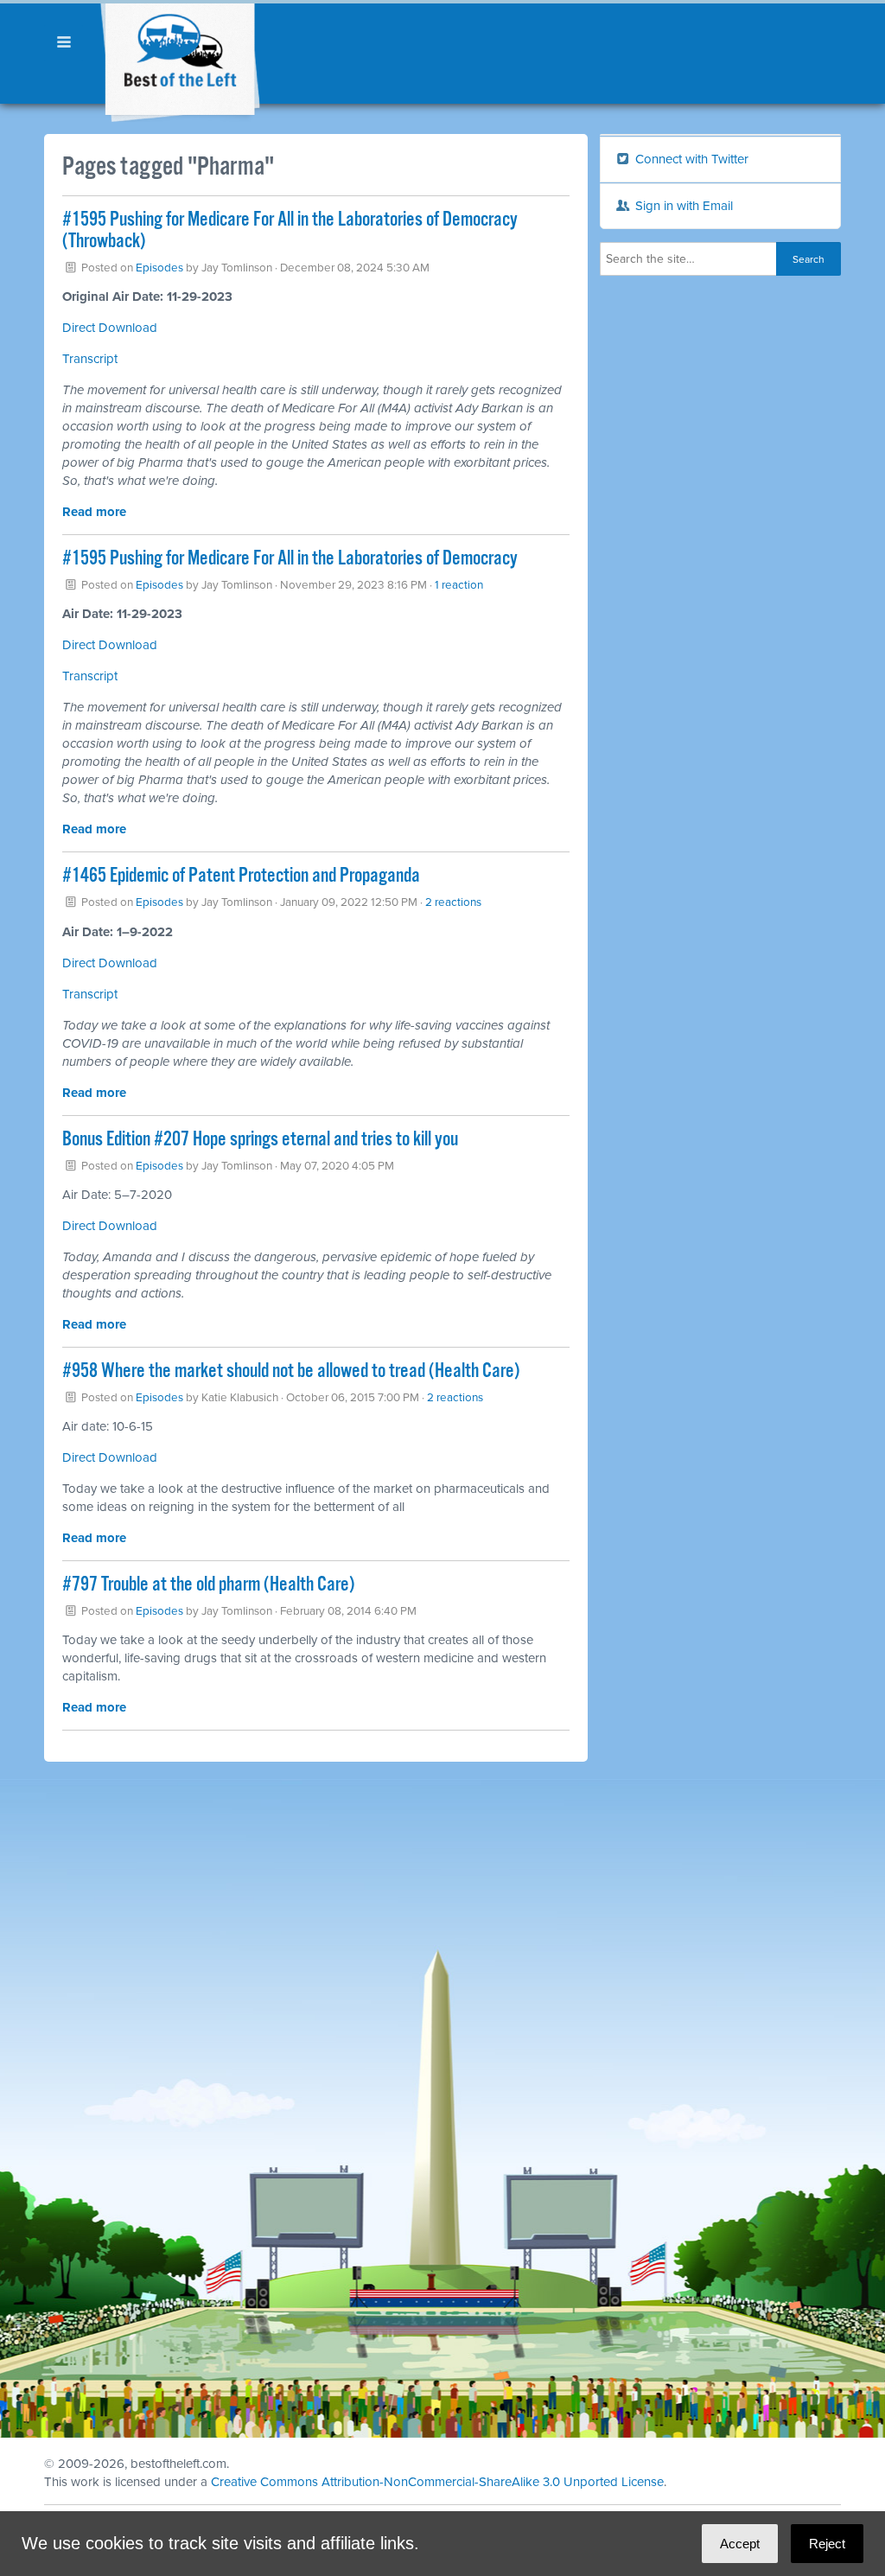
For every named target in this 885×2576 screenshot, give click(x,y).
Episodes (159, 268)
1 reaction (459, 585)
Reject (827, 2544)
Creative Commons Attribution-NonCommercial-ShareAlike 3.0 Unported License (437, 2482)
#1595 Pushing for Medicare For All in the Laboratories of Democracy (290, 559)
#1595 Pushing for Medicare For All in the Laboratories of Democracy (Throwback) (290, 231)
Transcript (90, 359)
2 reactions (453, 902)
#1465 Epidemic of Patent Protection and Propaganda (241, 876)
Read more (94, 512)
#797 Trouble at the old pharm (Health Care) (208, 1585)
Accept (740, 2544)
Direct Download (110, 328)
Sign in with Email (682, 206)
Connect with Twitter (690, 159)
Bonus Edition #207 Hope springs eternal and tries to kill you (260, 1140)
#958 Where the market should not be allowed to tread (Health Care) (291, 1371)
